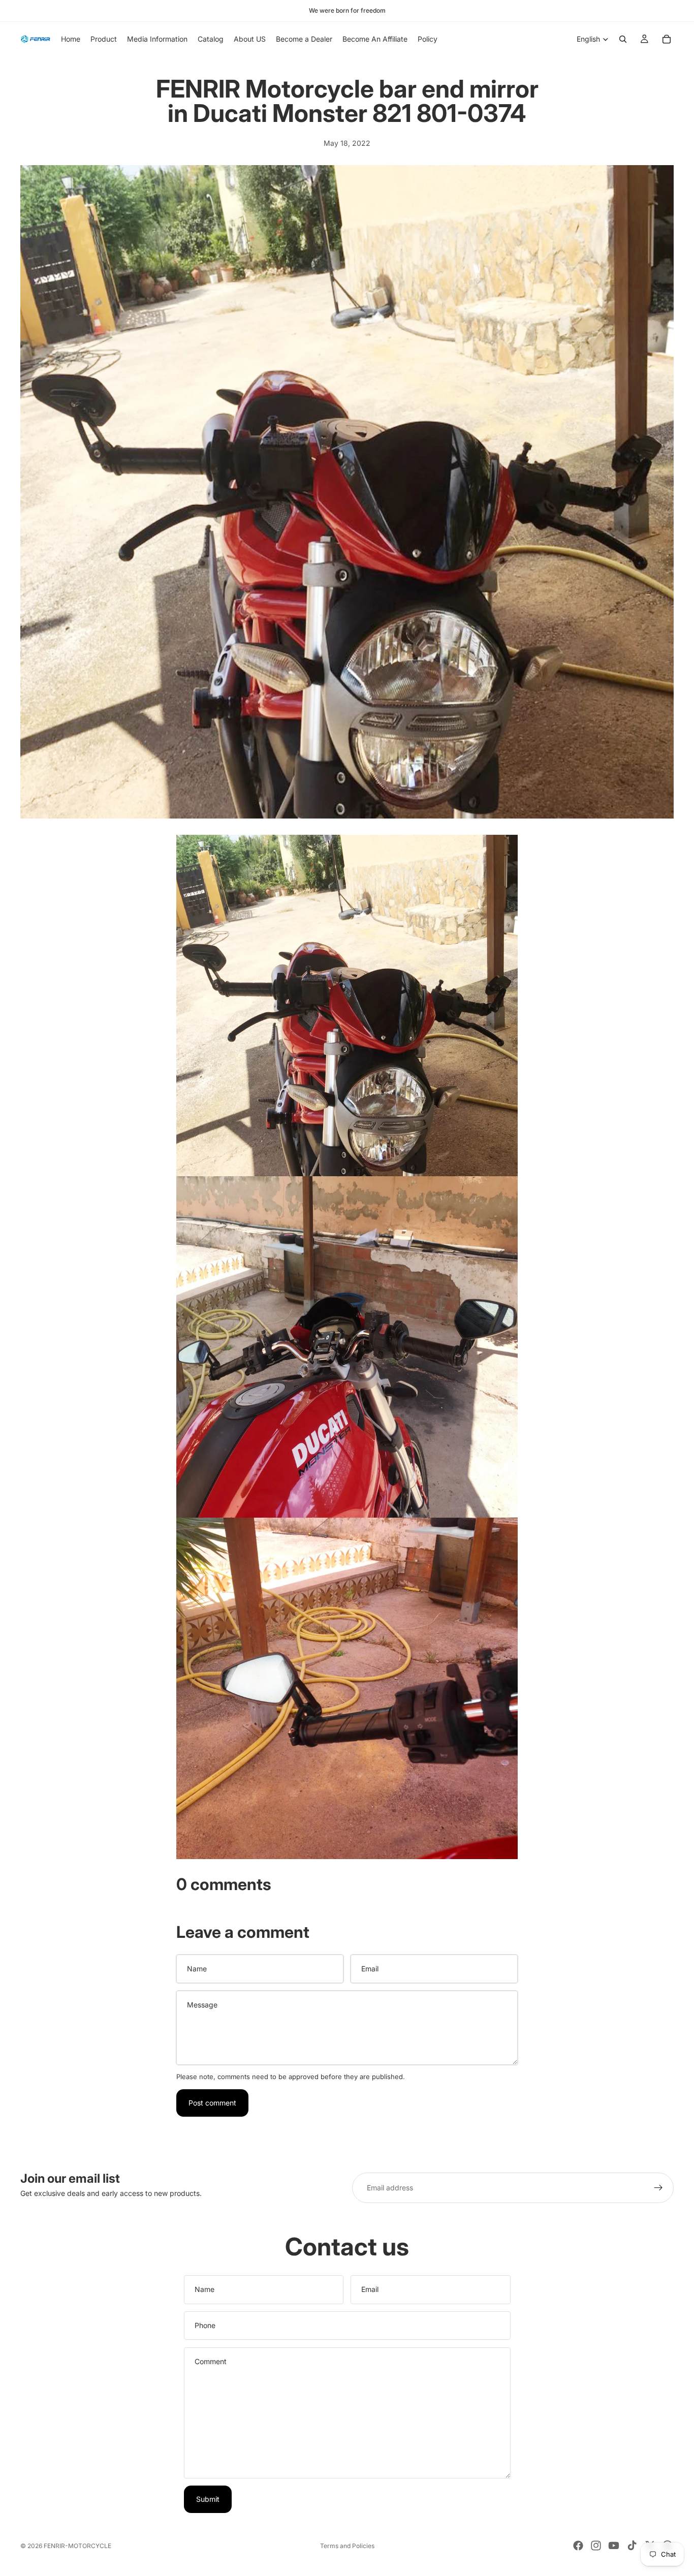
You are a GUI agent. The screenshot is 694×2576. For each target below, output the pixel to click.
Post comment (212, 2103)
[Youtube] (614, 2546)
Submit (208, 2499)
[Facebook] (578, 2546)
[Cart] (667, 39)
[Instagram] (596, 2546)
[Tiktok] (632, 2546)
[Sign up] (658, 2188)
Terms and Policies (347, 2546)
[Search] (623, 39)
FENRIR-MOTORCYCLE (77, 2546)
